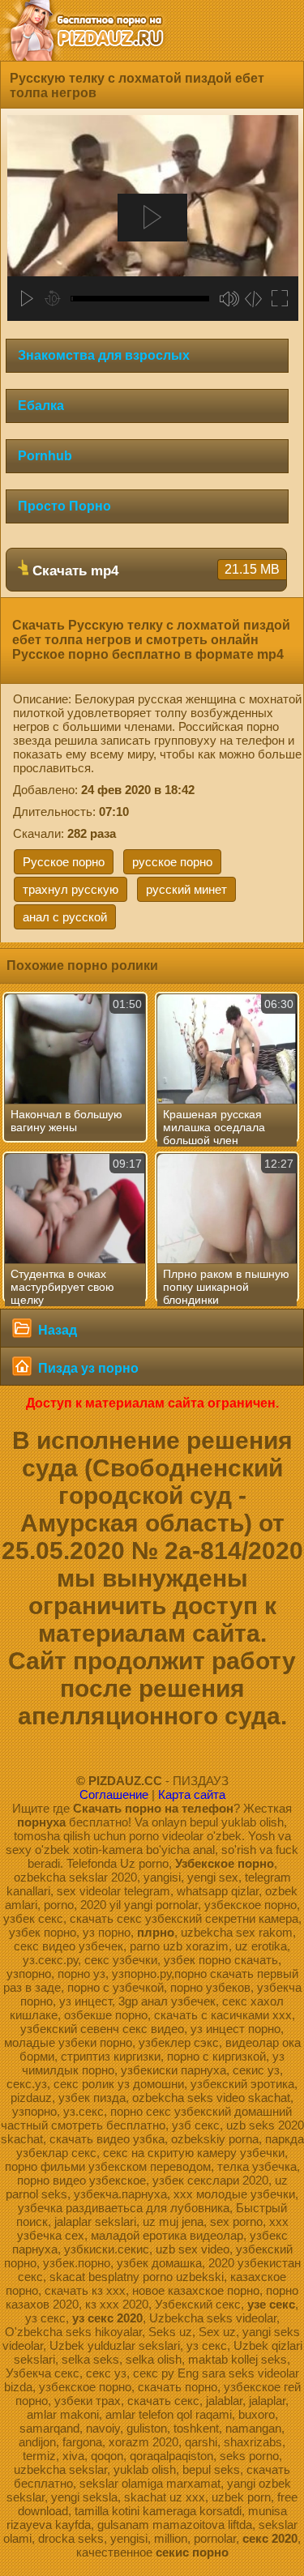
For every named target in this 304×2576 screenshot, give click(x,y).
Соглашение (114, 1794)
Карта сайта (192, 1794)
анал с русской (65, 917)
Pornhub (45, 456)
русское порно (172, 862)
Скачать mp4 (154, 570)
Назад (56, 1330)
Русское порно (64, 862)
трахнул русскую (71, 889)
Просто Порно (64, 506)
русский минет (186, 889)
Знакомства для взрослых (104, 355)
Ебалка (41, 406)
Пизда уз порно (87, 1368)
